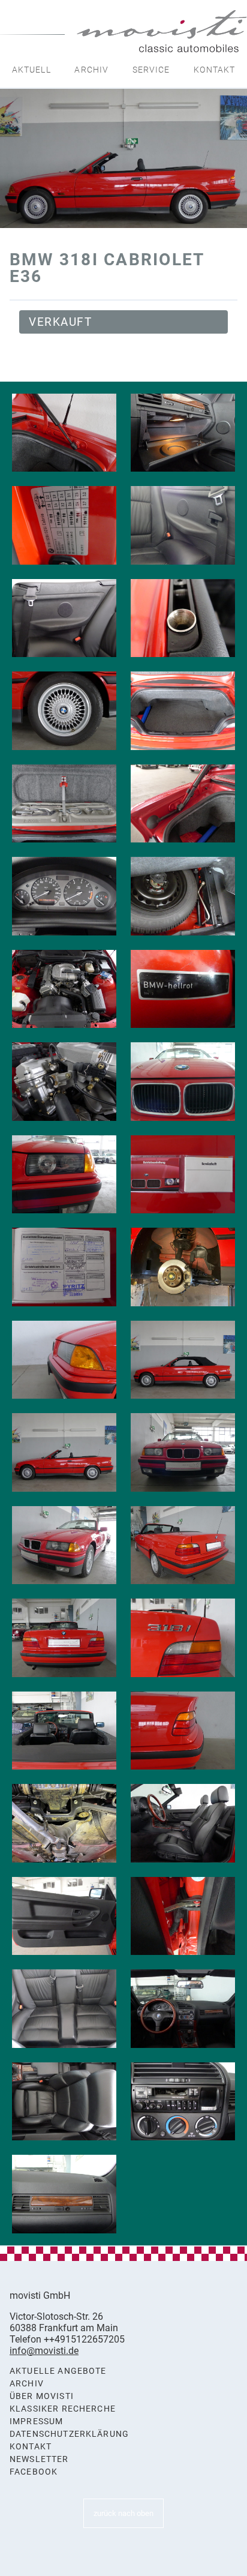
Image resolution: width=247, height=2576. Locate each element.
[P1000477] (183, 711)
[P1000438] (183, 1360)
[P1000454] (64, 2009)
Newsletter (39, 2459)
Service (151, 70)
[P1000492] (183, 1082)
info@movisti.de (44, 2351)
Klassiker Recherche (63, 2409)
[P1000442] (64, 1545)
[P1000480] (64, 433)
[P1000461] (64, 2194)
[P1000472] (64, 618)
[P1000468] (183, 433)
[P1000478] (64, 804)
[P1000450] (64, 1916)
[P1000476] (64, 711)
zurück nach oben (123, 2513)
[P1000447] (183, 1731)
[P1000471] (183, 525)
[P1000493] (64, 1175)
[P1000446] (64, 1731)
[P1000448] (64, 1360)
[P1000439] (64, 1452)
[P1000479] (183, 804)
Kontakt (214, 70)
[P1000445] (183, 1638)
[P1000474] (183, 618)
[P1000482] (64, 989)
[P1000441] (183, 1452)
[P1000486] (183, 989)
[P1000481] (183, 896)
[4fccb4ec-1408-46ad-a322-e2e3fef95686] (64, 1823)
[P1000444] (64, 1638)
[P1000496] (183, 1175)
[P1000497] (64, 1267)
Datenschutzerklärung (69, 2434)
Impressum (36, 2421)
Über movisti (42, 2396)
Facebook (34, 2472)
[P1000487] (64, 1082)
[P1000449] (183, 1823)
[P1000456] (64, 2102)
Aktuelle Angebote (58, 2371)
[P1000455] (183, 2009)
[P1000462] (64, 896)
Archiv (91, 70)
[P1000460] (183, 2102)
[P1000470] (64, 525)
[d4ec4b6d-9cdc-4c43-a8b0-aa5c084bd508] (183, 1267)
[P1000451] (183, 1916)
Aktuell (31, 70)
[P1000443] (183, 1545)
